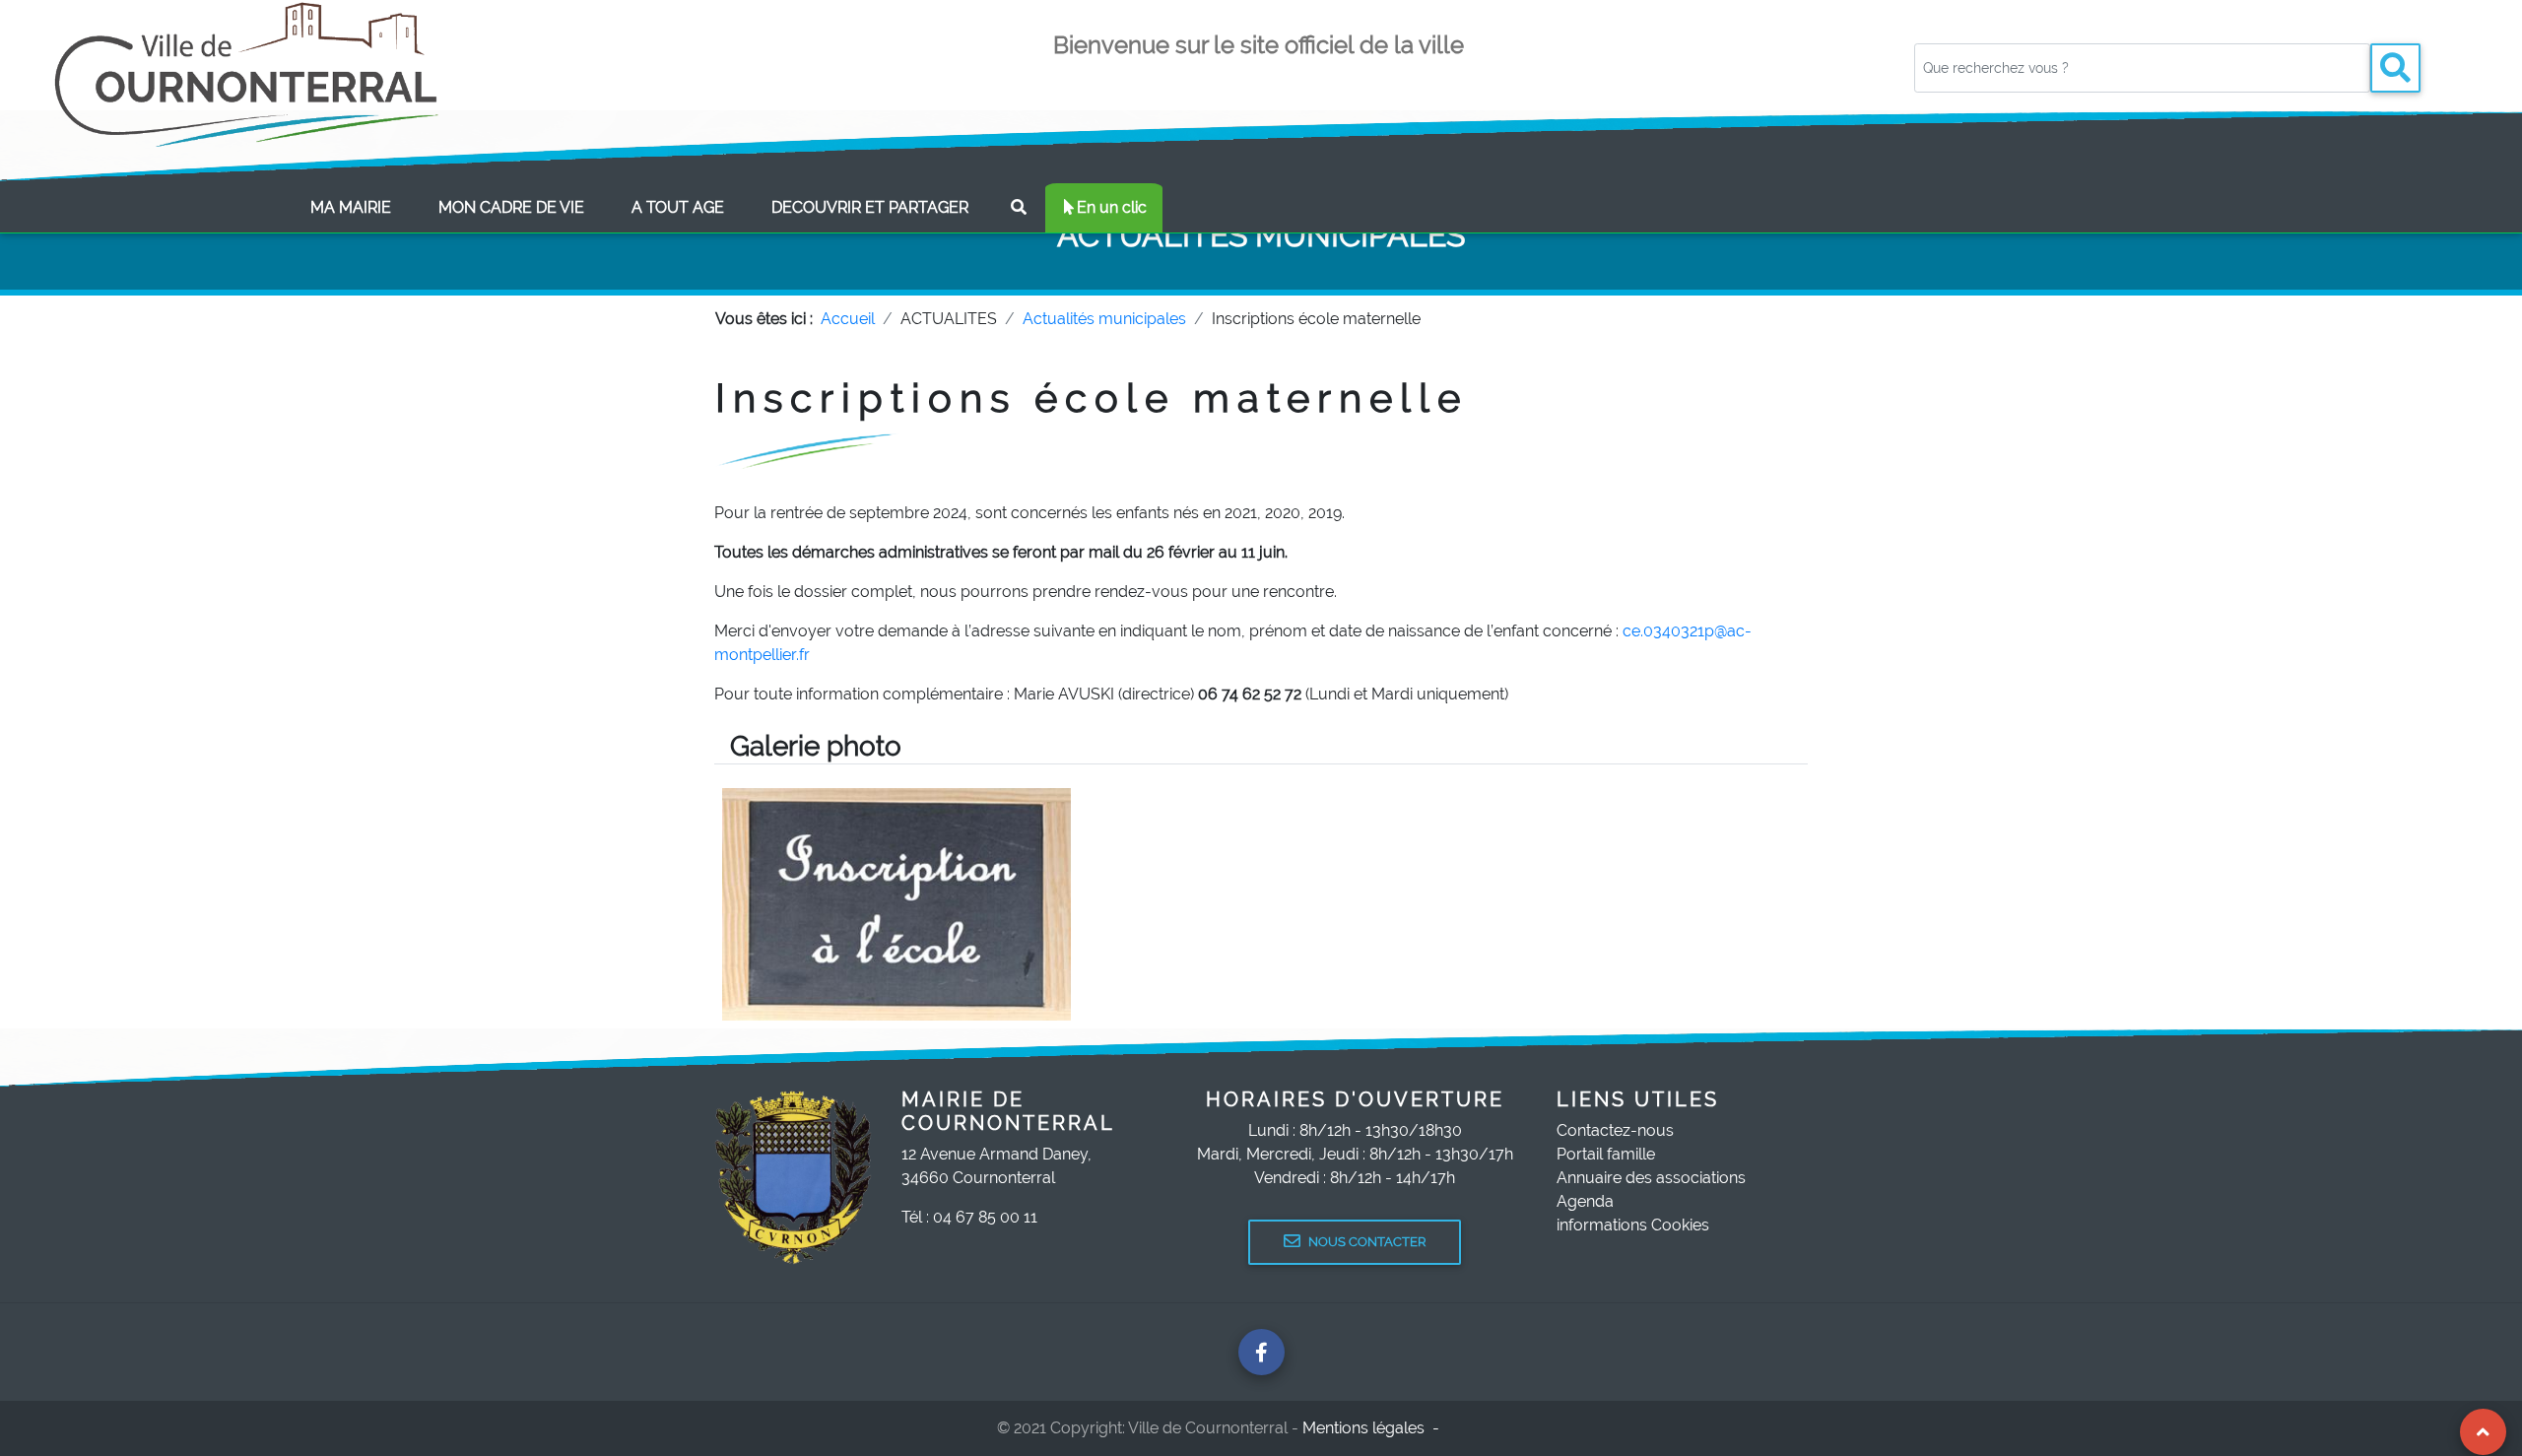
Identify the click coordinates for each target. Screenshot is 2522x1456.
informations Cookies (1633, 1225)
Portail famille (1606, 1154)
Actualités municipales (1104, 319)
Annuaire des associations (1651, 1178)
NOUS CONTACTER (1367, 1242)
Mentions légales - (1373, 1428)
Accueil (848, 319)
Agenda (1585, 1201)
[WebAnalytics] (1487, 1428)
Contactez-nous (1615, 1130)
